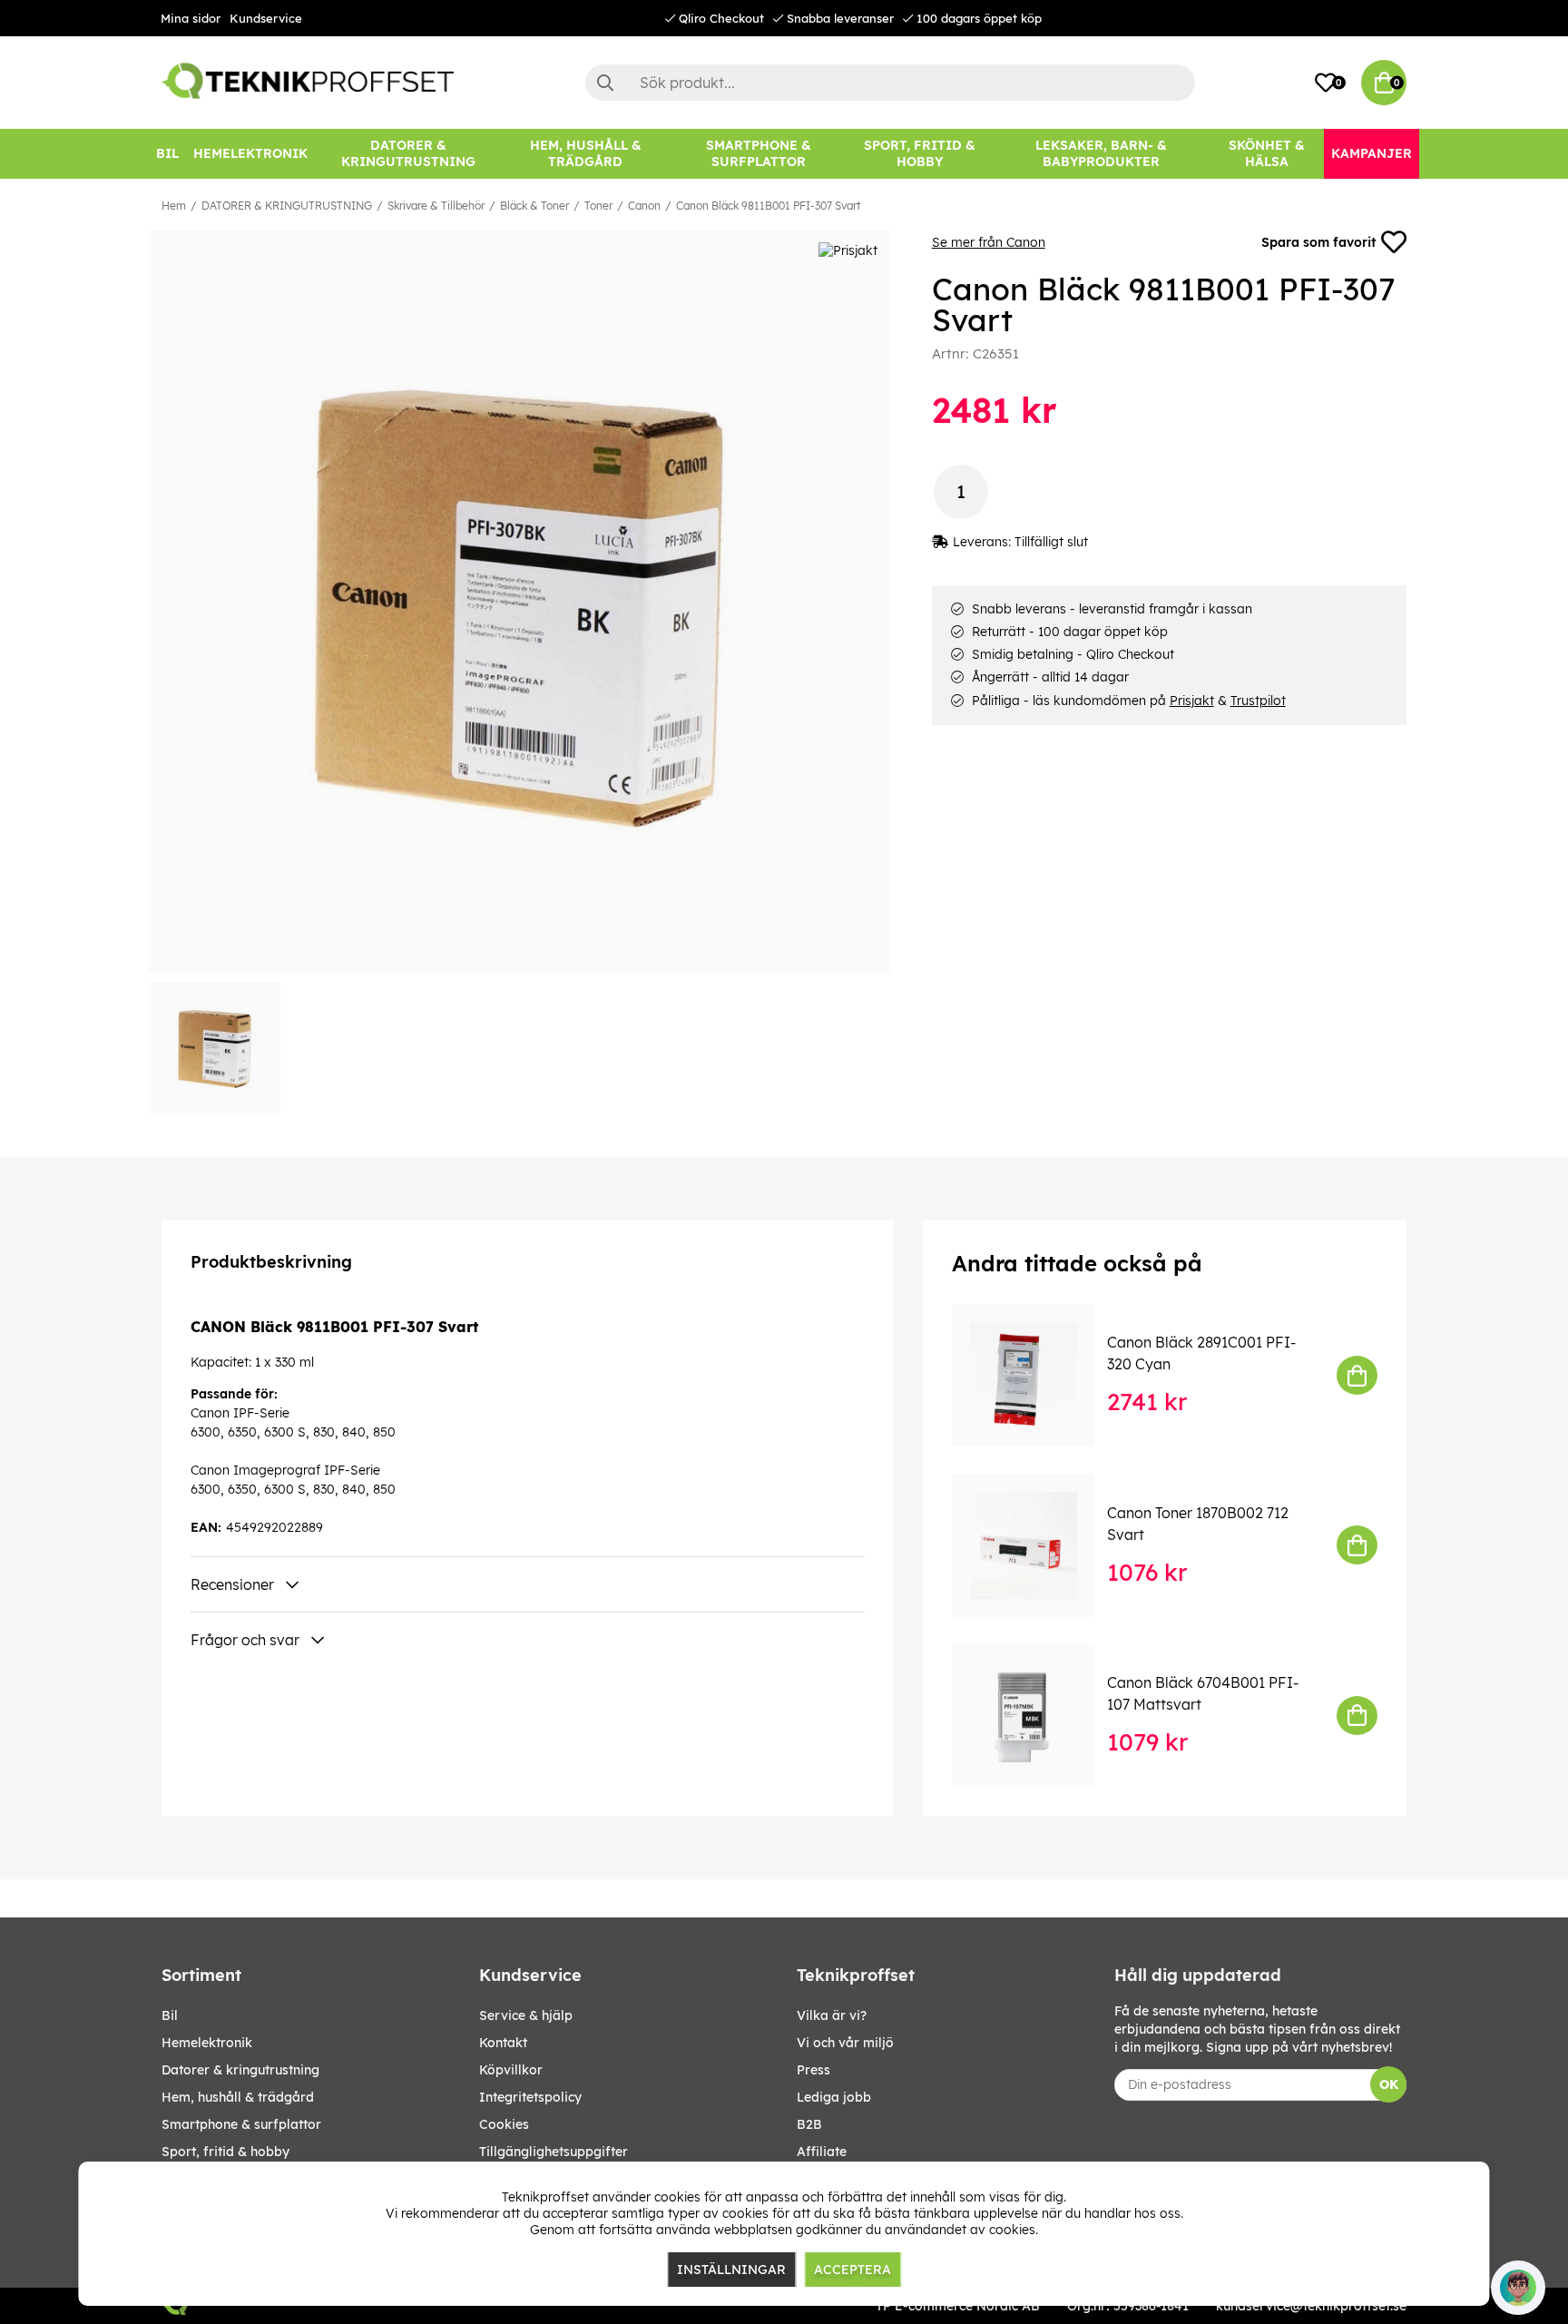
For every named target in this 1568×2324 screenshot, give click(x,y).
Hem (174, 206)
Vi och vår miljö (845, 2043)
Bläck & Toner (534, 206)
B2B (809, 2124)
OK (1389, 2084)
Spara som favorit (1318, 242)
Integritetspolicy (530, 2097)
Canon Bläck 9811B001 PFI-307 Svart (768, 206)
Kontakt (503, 2043)
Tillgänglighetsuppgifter (554, 2152)
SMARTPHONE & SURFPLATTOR (241, 2124)
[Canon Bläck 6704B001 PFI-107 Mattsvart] (1036, 1716)
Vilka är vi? (832, 2015)
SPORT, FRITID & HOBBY (225, 2152)
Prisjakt (1192, 701)
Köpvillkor (511, 2070)
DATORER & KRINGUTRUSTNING (287, 206)
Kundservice (266, 18)
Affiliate (822, 2152)
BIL (170, 2015)
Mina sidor (191, 18)
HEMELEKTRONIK (207, 2043)
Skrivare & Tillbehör (436, 206)
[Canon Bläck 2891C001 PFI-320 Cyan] (1036, 1375)
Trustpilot (1258, 701)
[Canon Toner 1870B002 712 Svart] (1036, 1545)
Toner (598, 206)
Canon (644, 206)
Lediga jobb (834, 2097)
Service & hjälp (526, 2015)
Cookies (504, 2124)
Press (813, 2070)
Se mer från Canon (989, 242)
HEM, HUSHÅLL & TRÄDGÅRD (238, 2097)
